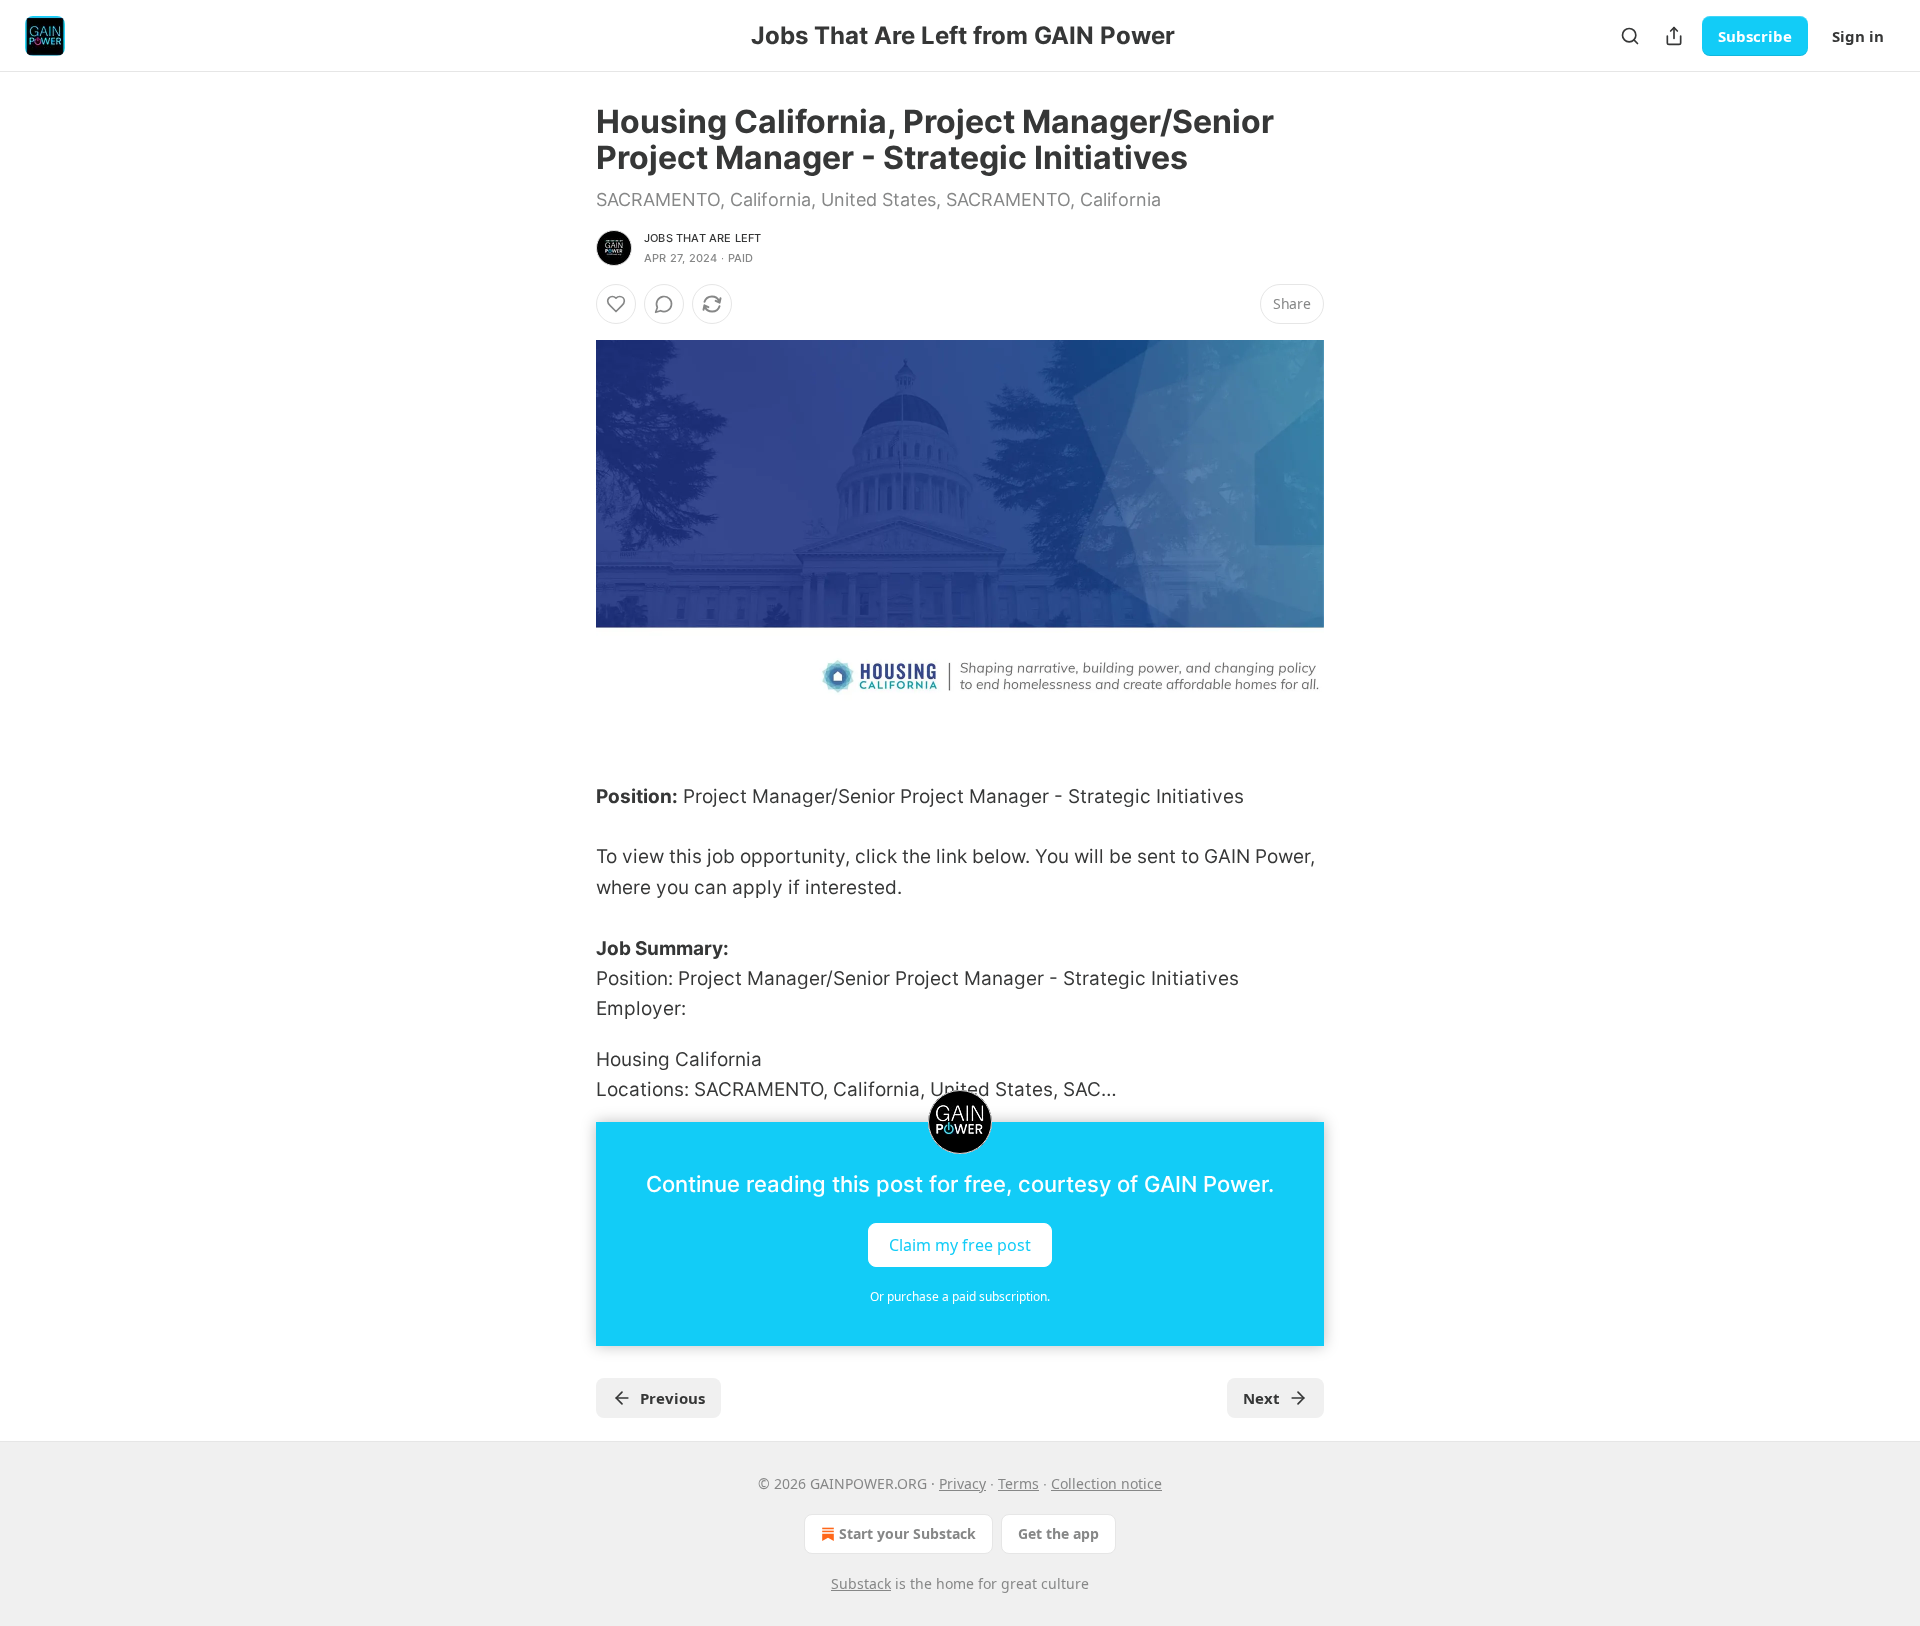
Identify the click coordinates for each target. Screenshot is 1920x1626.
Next (1261, 1398)
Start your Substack (907, 1533)
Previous (672, 1398)
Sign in (1858, 36)
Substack (861, 1583)
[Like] (616, 304)
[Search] (1630, 36)
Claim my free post (960, 1244)
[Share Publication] (1674, 36)
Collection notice (1106, 1483)
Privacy (962, 1483)
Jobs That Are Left (703, 238)
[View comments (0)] (664, 304)
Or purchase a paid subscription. (960, 1296)
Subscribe (1755, 36)
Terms (1018, 1483)
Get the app (1058, 1533)
